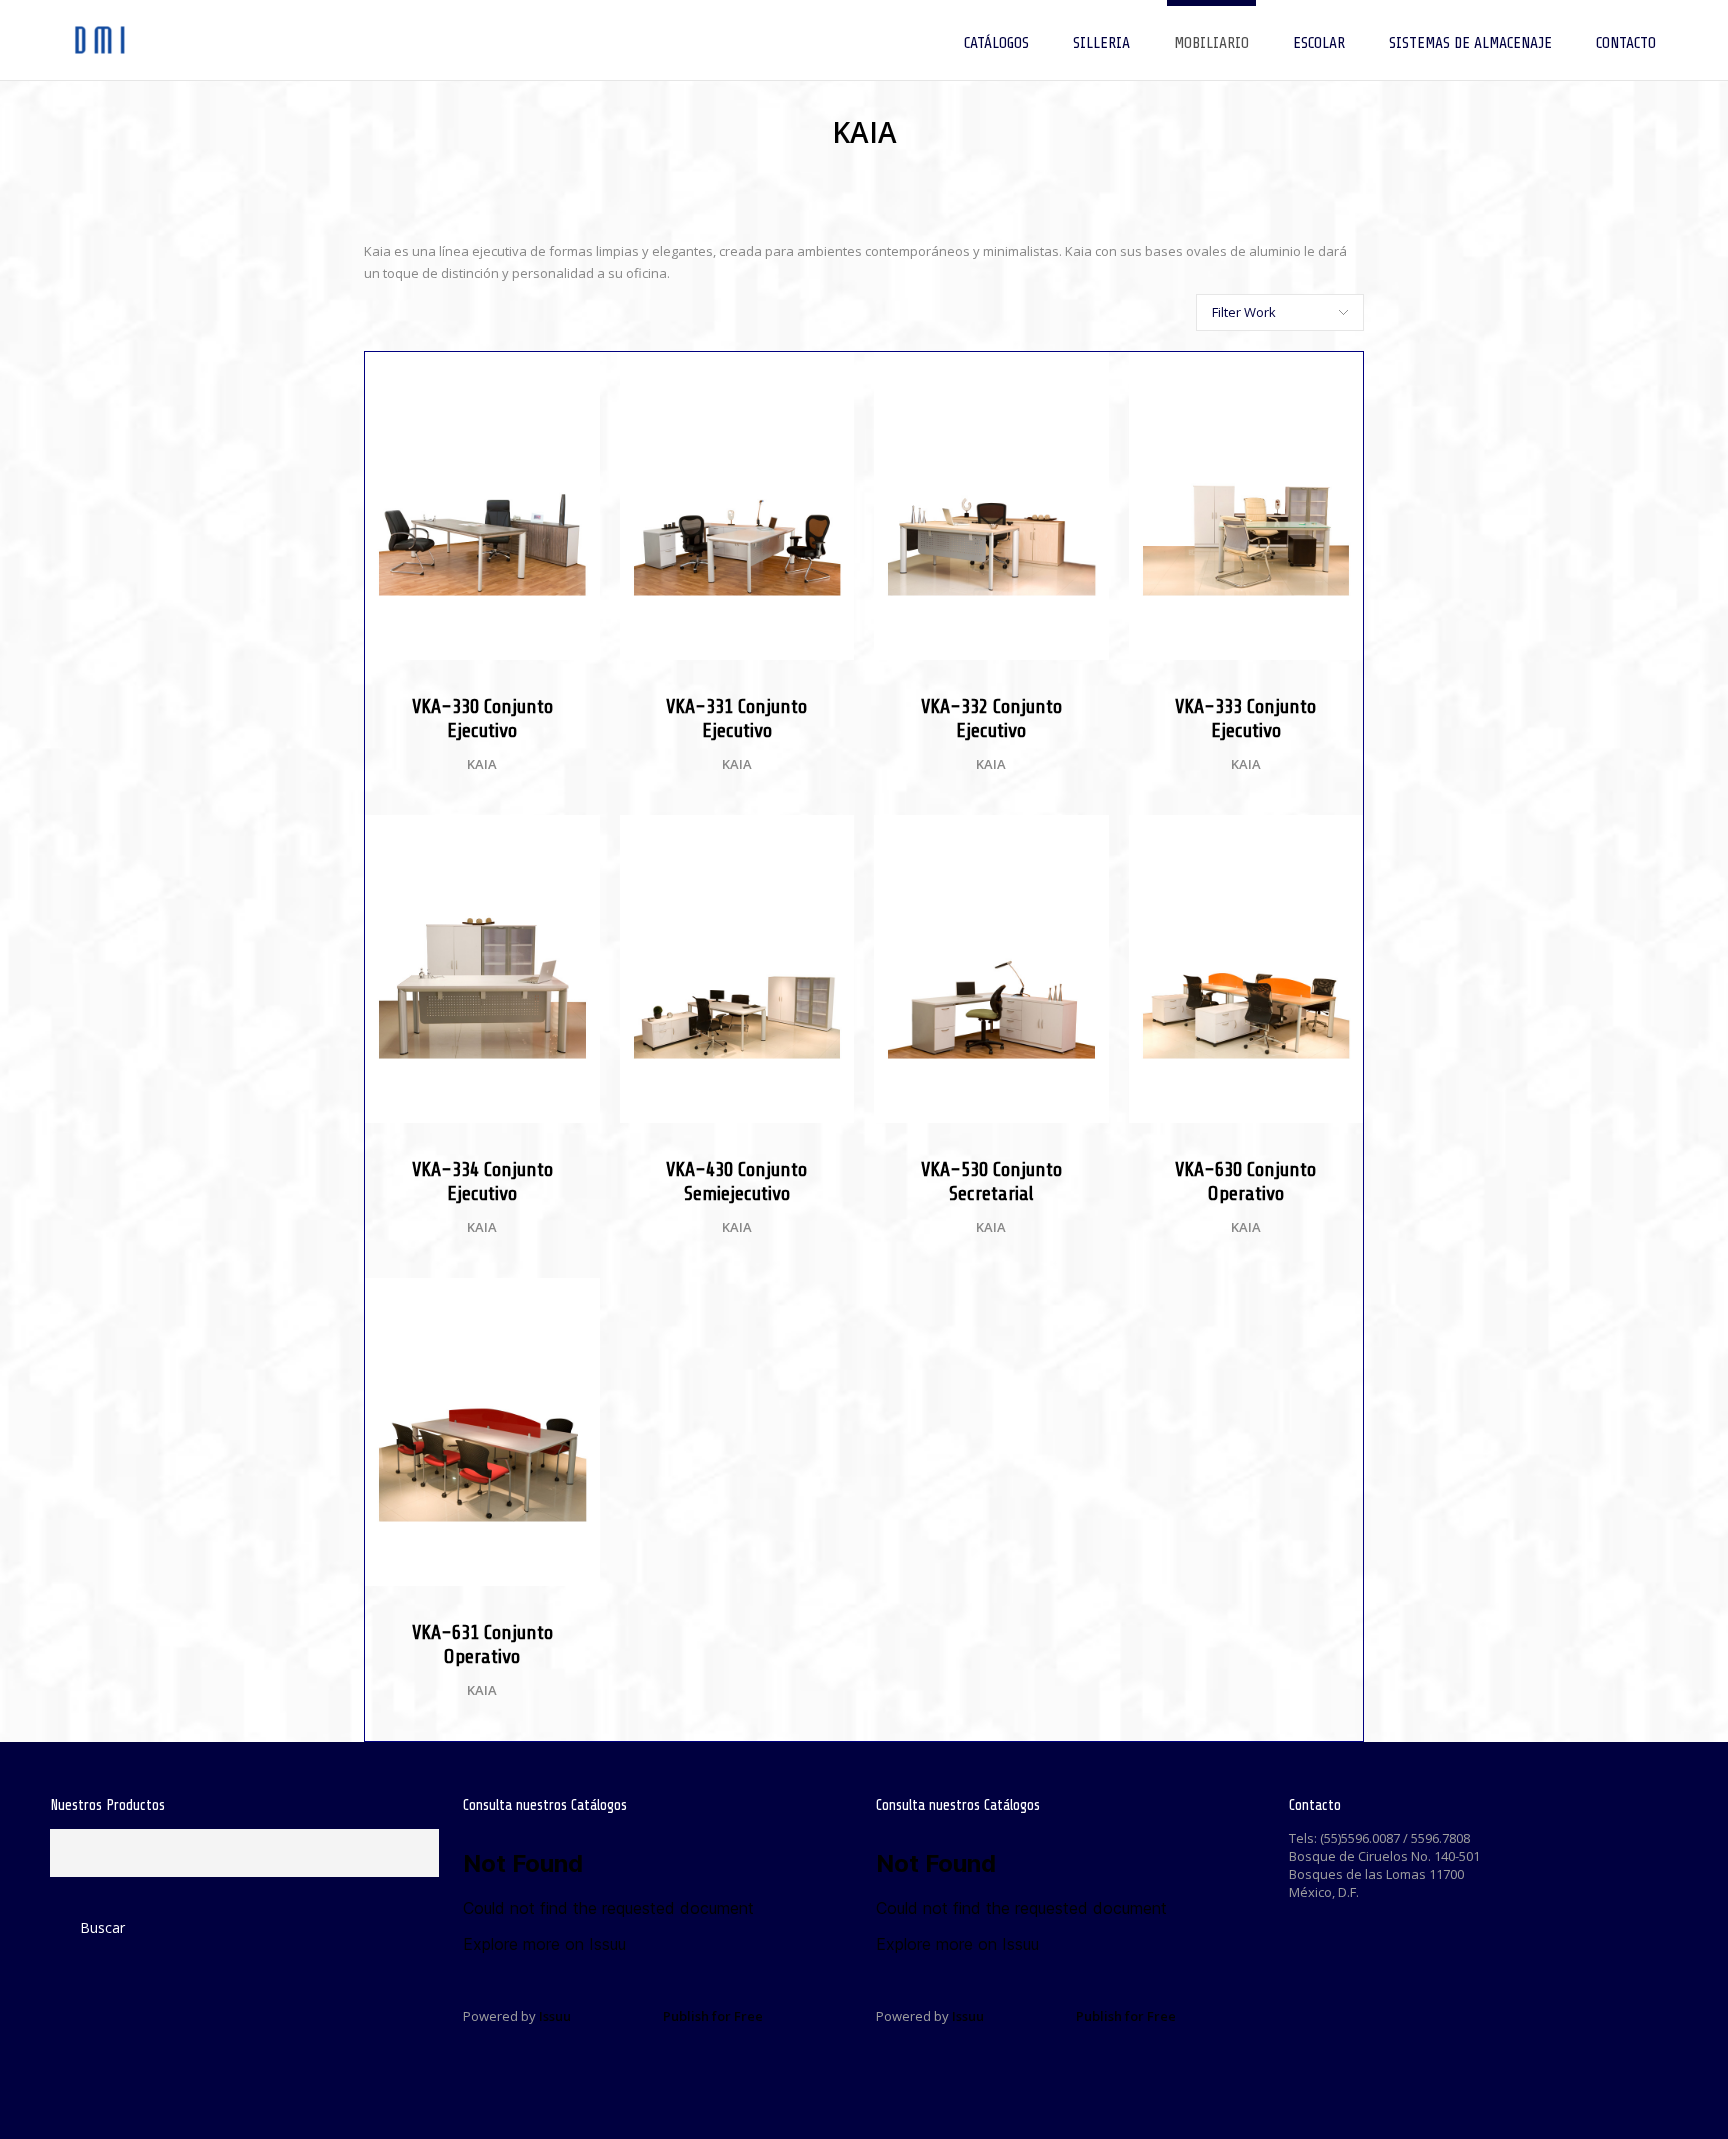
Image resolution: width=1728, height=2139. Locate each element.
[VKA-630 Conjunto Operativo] (1338, 840)
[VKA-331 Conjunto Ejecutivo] (829, 377)
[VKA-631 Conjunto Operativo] (575, 1303)
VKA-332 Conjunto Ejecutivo (991, 718)
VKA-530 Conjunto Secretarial (991, 1181)
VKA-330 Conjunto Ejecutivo (482, 718)
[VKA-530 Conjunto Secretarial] (1084, 840)
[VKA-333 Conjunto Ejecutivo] (1338, 377)
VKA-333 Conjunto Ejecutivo (1245, 718)
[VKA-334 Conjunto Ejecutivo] (575, 840)
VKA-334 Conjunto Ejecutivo (482, 1181)
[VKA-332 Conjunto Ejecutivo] (1084, 377)
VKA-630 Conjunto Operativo (1245, 1181)
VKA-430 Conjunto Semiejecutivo (736, 1181)
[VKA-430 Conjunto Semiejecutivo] (829, 840)
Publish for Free (713, 2016)
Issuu (555, 2016)
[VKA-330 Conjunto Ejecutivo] (575, 377)
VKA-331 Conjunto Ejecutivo (736, 718)
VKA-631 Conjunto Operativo (482, 1644)
